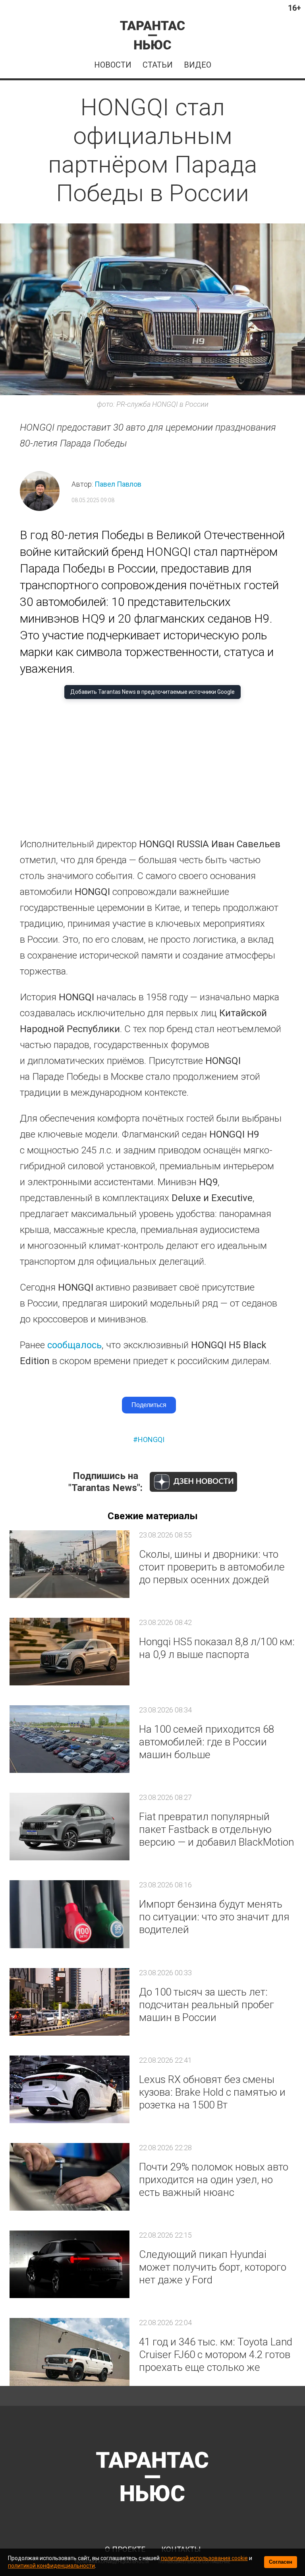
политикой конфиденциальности (51, 2566)
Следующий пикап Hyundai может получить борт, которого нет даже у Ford (213, 2267)
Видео (198, 65)
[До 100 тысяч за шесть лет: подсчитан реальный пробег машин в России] (69, 2002)
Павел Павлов (118, 484)
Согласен (281, 2562)
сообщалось (74, 1345)
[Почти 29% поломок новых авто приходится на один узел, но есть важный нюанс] (69, 2177)
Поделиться (149, 1405)
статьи (158, 65)
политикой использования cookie (204, 2558)
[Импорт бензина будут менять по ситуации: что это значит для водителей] (69, 1914)
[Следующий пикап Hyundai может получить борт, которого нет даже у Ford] (69, 2264)
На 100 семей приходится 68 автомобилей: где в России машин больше (207, 1742)
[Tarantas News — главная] (152, 35)
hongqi (151, 1439)
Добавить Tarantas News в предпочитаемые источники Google (152, 692)
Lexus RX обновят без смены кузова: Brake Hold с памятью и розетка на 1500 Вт (212, 2092)
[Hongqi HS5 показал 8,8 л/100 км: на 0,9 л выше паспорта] (69, 1652)
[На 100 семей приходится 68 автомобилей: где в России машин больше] (69, 1739)
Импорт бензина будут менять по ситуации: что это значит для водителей (214, 1917)
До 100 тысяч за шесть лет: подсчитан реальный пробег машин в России (207, 2005)
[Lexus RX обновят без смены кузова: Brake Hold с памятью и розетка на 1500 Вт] (69, 2089)
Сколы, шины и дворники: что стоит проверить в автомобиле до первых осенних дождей (212, 1567)
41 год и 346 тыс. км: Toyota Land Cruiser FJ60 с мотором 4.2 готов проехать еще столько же (216, 2355)
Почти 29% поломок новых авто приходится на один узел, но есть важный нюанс (214, 2180)
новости (113, 65)
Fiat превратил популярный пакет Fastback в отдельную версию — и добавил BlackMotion (216, 1829)
